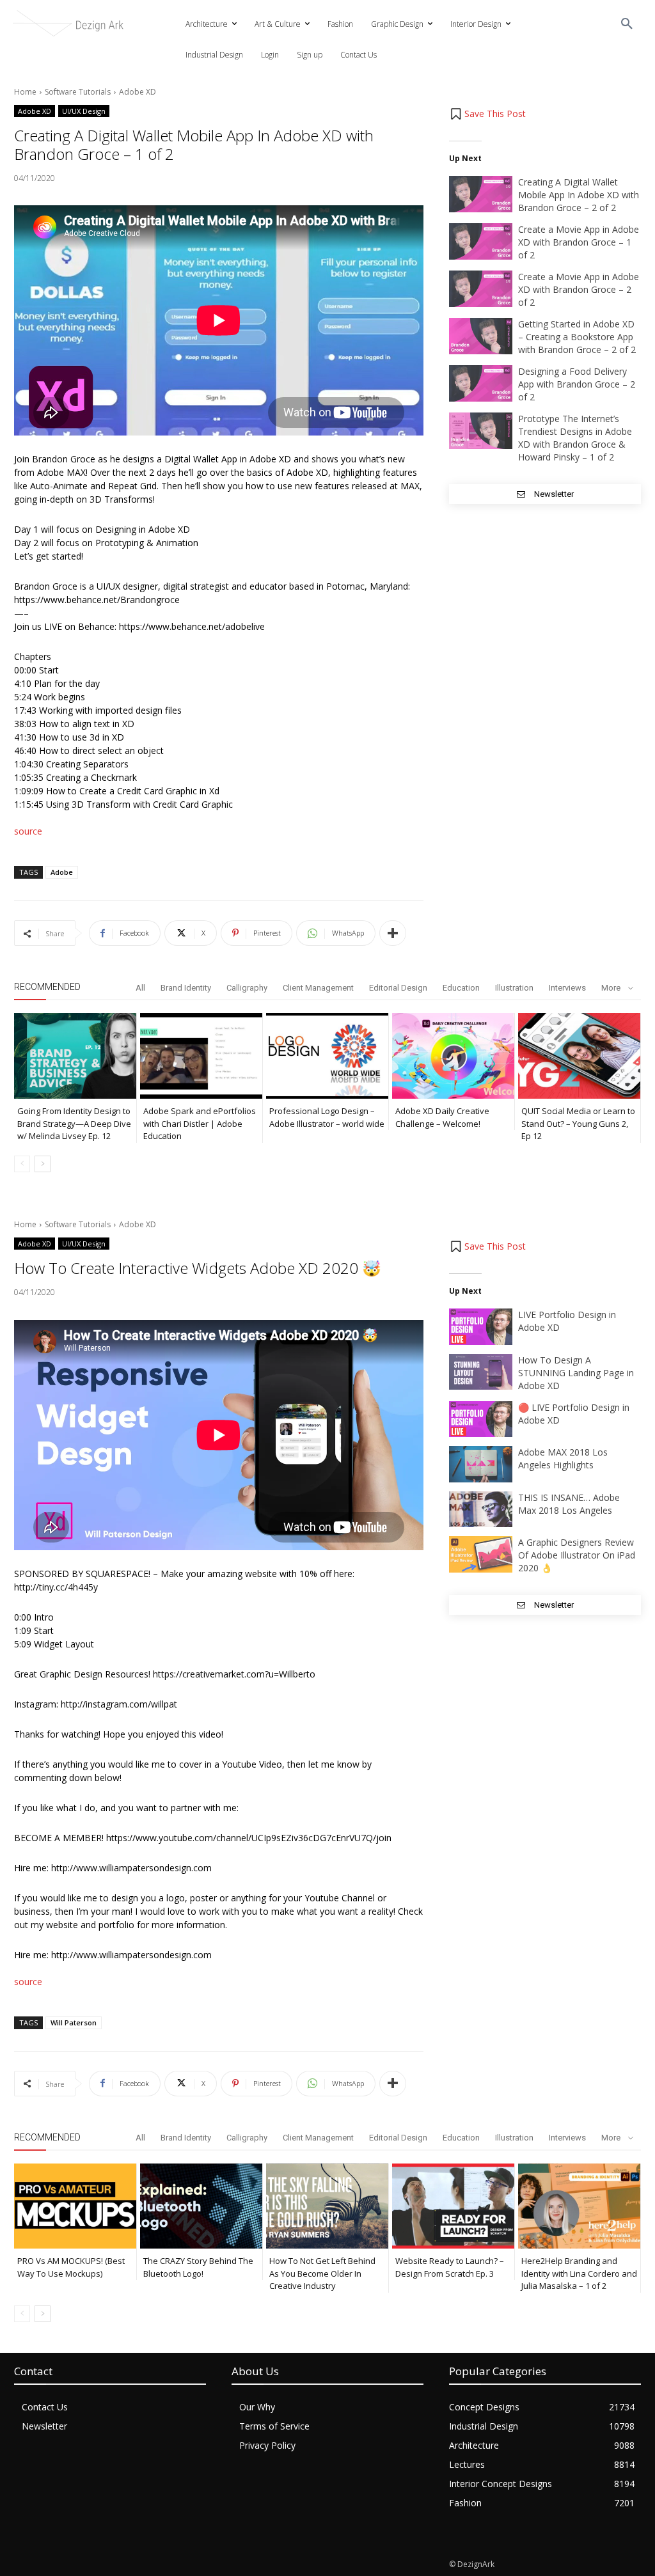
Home (25, 92)
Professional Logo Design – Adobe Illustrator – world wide (327, 1117)
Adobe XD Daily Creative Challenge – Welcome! (442, 1117)
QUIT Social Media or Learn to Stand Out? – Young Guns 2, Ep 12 (578, 1123)
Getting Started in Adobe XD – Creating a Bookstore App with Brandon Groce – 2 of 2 (577, 337)
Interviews (567, 988)
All (140, 988)
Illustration (514, 988)
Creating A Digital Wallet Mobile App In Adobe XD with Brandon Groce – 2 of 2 (579, 195)
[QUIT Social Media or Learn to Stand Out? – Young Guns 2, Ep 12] (579, 1056)
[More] (393, 933)
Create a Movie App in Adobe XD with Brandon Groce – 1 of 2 (579, 242)
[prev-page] (22, 1164)
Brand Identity (186, 988)
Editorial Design (398, 988)
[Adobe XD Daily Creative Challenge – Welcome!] (453, 1056)
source (28, 831)
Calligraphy (247, 988)
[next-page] (43, 1164)
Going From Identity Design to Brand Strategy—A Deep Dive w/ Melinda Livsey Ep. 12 (74, 1123)
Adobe (62, 872)
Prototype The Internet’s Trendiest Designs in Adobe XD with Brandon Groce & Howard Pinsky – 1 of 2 (575, 438)
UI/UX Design (84, 111)
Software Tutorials (78, 92)
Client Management (318, 988)
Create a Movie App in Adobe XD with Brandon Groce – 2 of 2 (579, 289)
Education (461, 988)
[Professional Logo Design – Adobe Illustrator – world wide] (327, 1056)
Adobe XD (138, 92)
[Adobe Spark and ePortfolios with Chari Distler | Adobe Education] (201, 1056)
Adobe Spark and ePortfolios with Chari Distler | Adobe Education (200, 1123)
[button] (627, 24)
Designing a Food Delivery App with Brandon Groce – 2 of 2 (577, 384)
